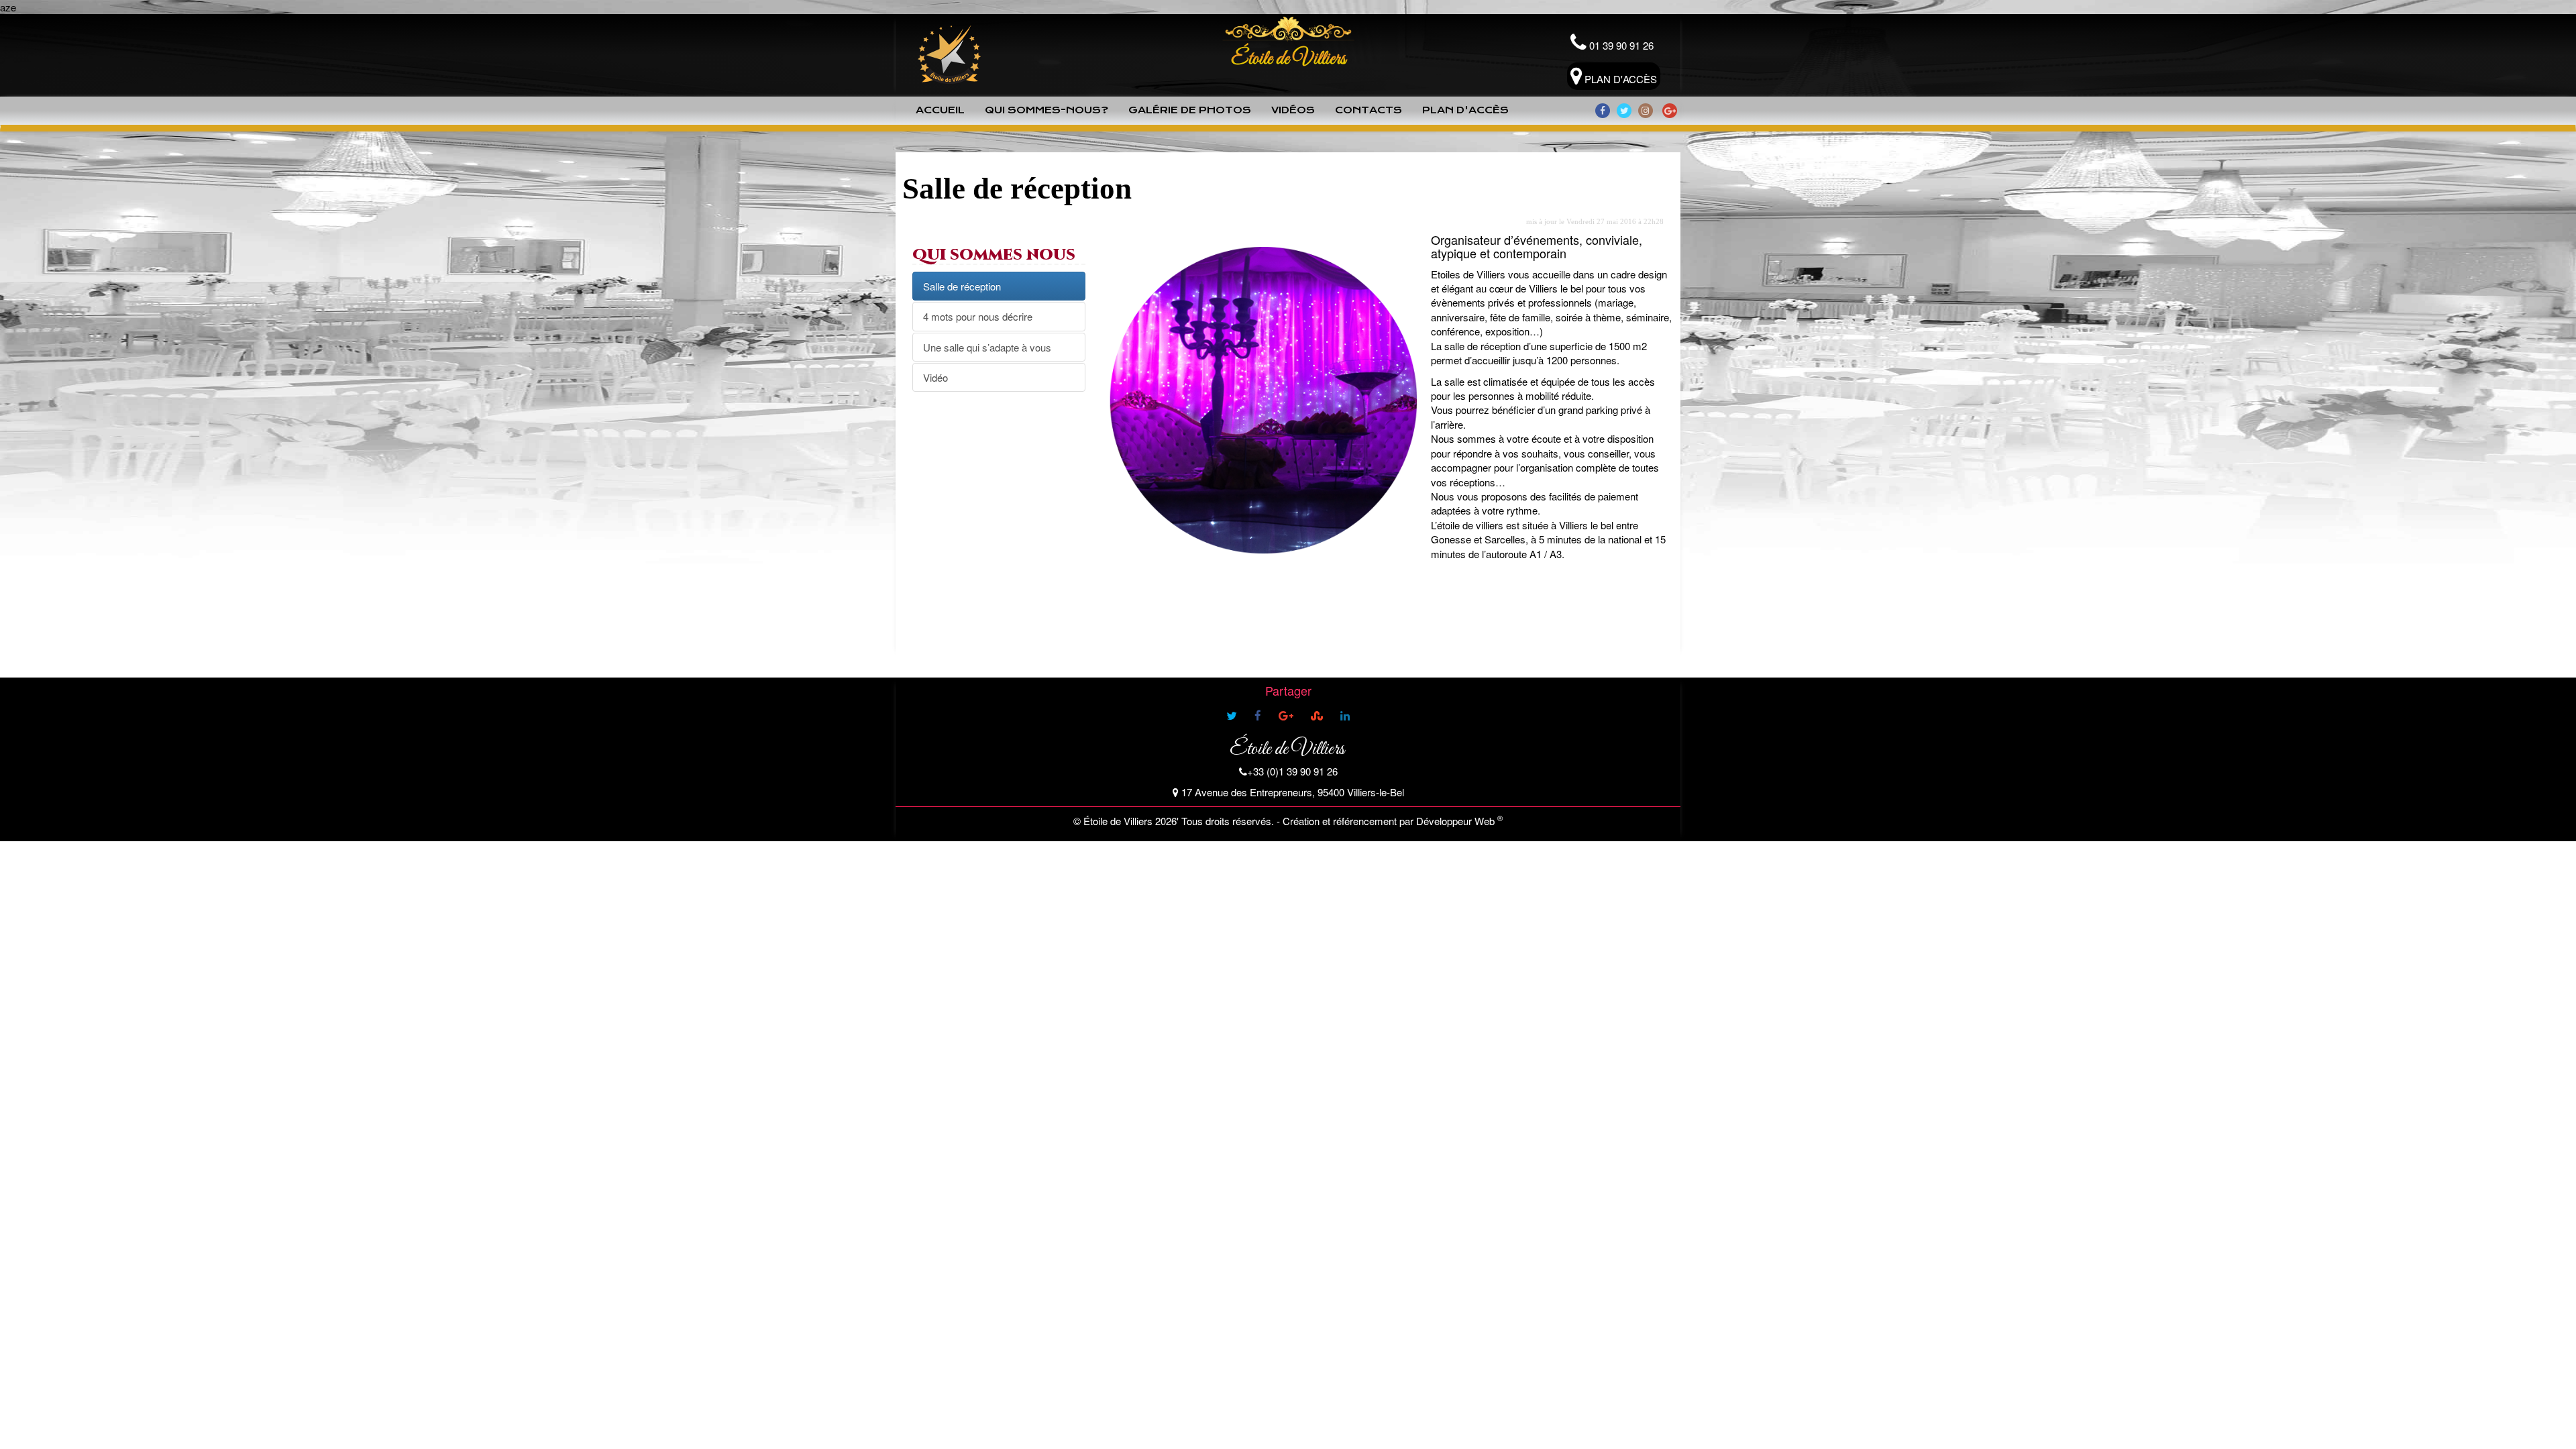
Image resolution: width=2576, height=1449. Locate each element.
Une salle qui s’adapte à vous (987, 347)
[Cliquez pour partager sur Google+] (1286, 716)
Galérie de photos (1190, 110)
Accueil (940, 110)
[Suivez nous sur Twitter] (1624, 111)
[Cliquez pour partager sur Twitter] (1232, 716)
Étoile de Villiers (1287, 749)
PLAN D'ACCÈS (1619, 79)
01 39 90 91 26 (1620, 45)
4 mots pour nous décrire (978, 316)
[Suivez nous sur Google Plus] (1670, 111)
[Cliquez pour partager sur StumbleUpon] (1317, 716)
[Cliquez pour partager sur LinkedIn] (1345, 716)
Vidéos (1293, 110)
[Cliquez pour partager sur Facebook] (1258, 716)
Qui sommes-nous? (1046, 110)
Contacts (1368, 110)
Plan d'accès (1465, 110)
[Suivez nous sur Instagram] (1646, 111)
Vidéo (935, 377)
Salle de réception (962, 286)
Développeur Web (1455, 821)
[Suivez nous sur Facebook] (1603, 111)
